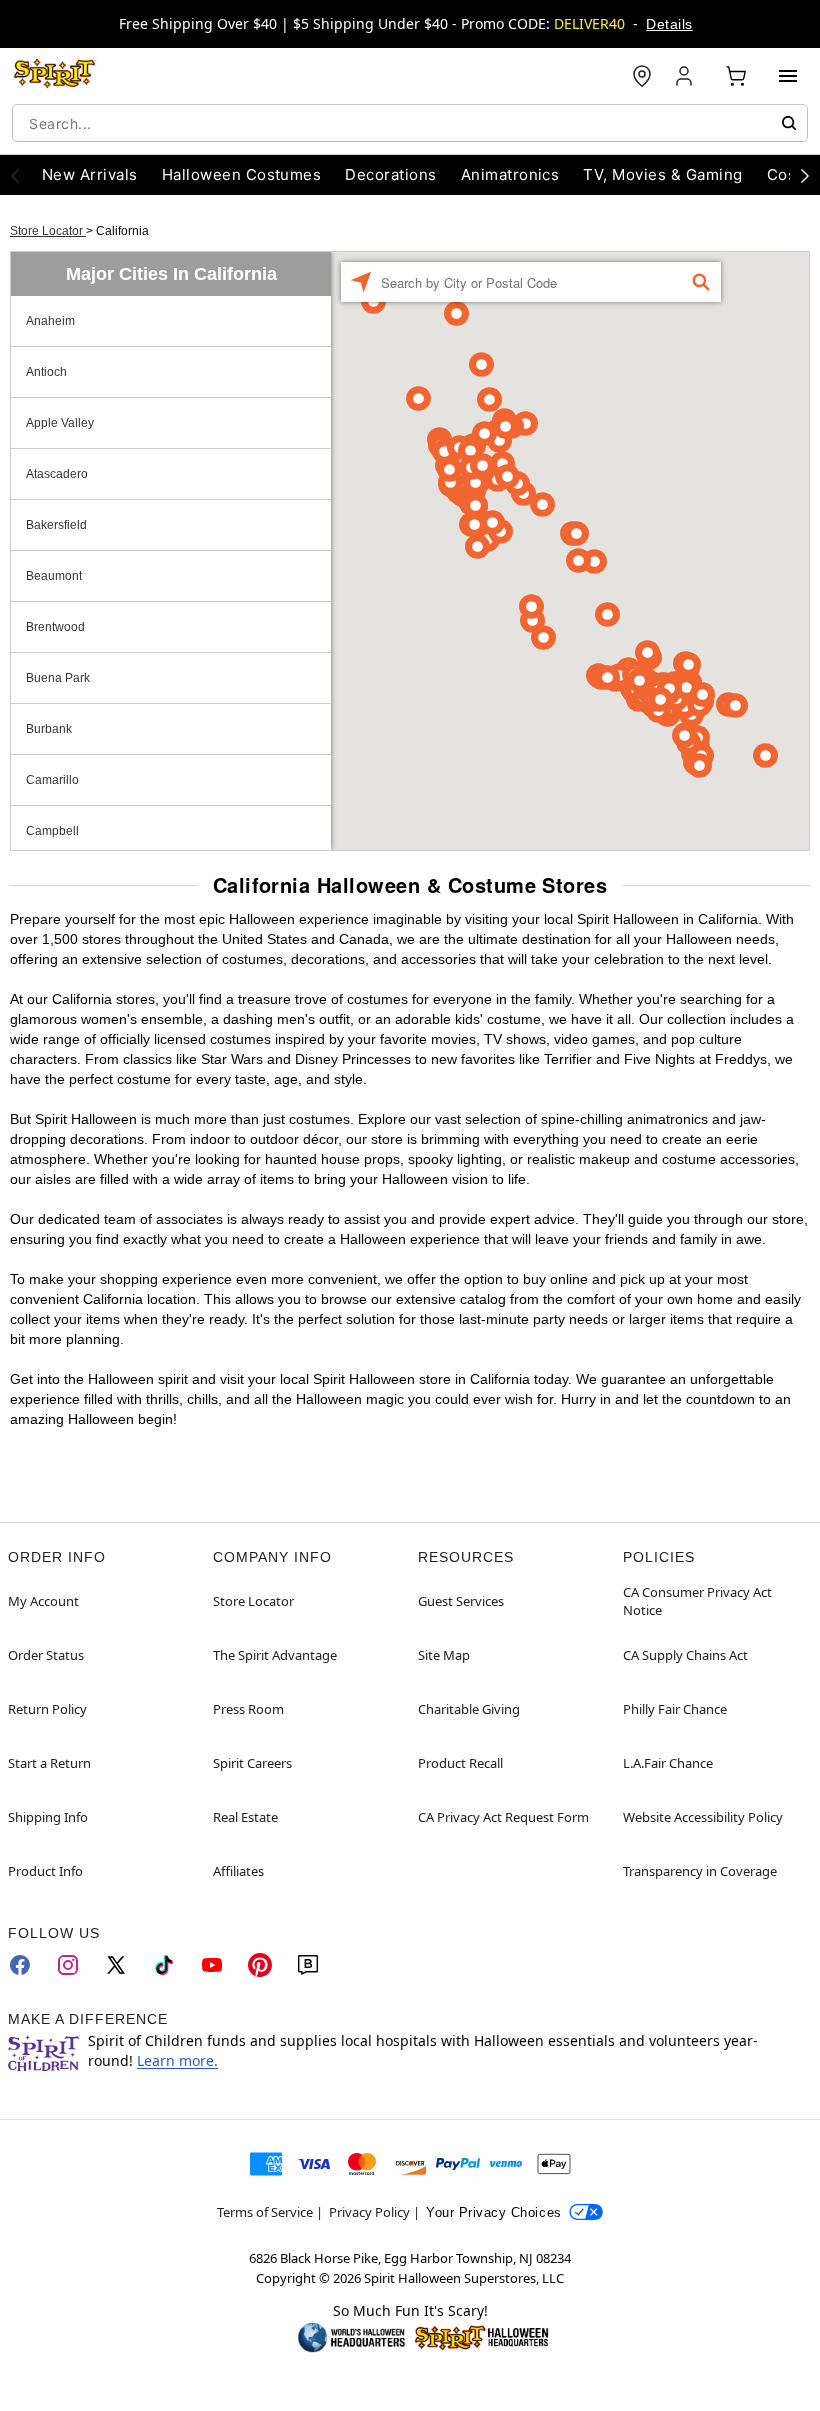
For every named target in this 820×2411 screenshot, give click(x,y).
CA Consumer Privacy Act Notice (697, 1601)
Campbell (52, 831)
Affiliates (238, 1871)
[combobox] (410, 123)
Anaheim (50, 321)
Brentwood (55, 627)
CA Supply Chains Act (685, 1655)
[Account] (686, 76)
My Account (43, 1601)
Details (669, 24)
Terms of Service (265, 2212)
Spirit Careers (252, 1763)
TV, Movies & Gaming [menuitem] (662, 174)
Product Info (45, 1871)
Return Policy (47, 1709)
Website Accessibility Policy (703, 1817)
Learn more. (177, 2060)
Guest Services (461, 1601)
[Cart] (736, 76)
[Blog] (308, 1965)
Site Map (444, 1655)
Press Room (248, 1709)
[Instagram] (68, 1965)
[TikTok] (164, 1965)
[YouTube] (212, 1965)
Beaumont (54, 576)
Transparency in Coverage (700, 1871)
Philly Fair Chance (675, 1709)
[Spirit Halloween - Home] (55, 76)
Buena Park (58, 678)
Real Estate (245, 1817)
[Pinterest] (260, 1965)
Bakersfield (56, 525)
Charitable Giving (469, 1709)
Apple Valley (60, 423)
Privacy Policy (369, 2212)
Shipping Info (48, 1817)
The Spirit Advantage (275, 1655)
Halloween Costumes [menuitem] (242, 174)
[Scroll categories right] (805, 175)
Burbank (49, 729)
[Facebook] (20, 1965)
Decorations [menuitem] (390, 174)
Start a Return (49, 1763)
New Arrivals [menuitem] (90, 174)
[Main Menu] (788, 76)
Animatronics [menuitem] (510, 174)
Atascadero (57, 474)
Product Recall (460, 1763)
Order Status (46, 1655)
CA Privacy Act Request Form (503, 1817)
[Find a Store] (642, 76)
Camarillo (52, 780)
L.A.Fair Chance (668, 1763)
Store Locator (48, 231)
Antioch (46, 372)
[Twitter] (116, 1965)
